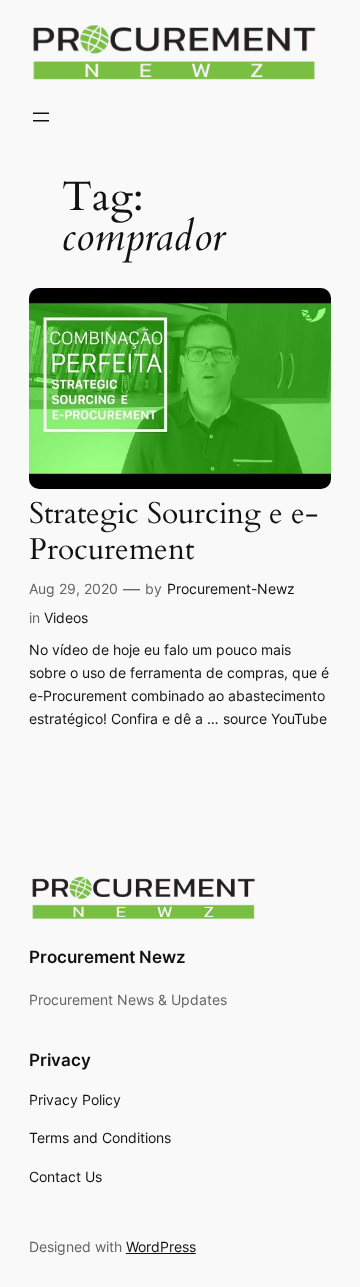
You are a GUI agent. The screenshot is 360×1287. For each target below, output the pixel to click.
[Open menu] (41, 117)
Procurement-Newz (231, 588)
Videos (66, 617)
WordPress (161, 1246)
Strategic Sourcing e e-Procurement (173, 532)
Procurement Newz (107, 957)
